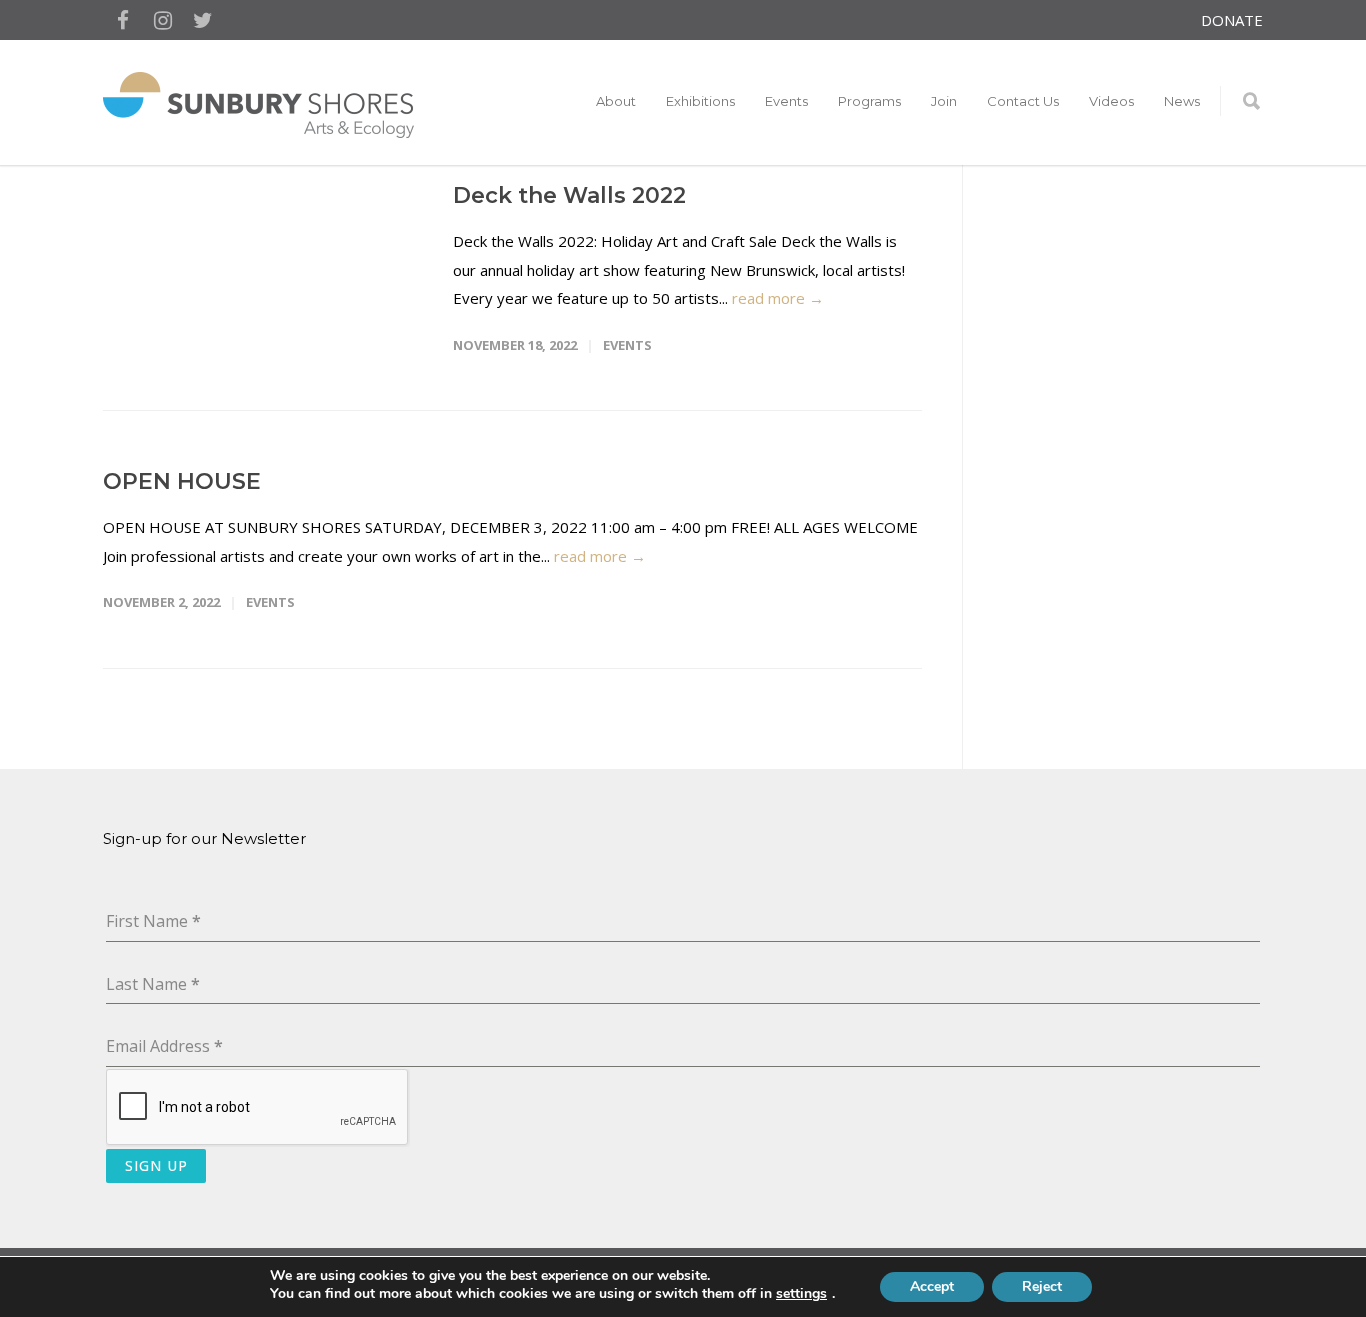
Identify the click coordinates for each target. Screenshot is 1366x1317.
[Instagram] (163, 20)
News (1182, 101)
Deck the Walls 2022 (569, 195)
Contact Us (1023, 101)
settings (801, 1294)
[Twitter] (203, 20)
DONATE (1232, 20)
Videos (1111, 101)
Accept (932, 1286)
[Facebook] (123, 20)
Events (627, 345)
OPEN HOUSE (182, 481)
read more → (778, 298)
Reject (1042, 1286)
